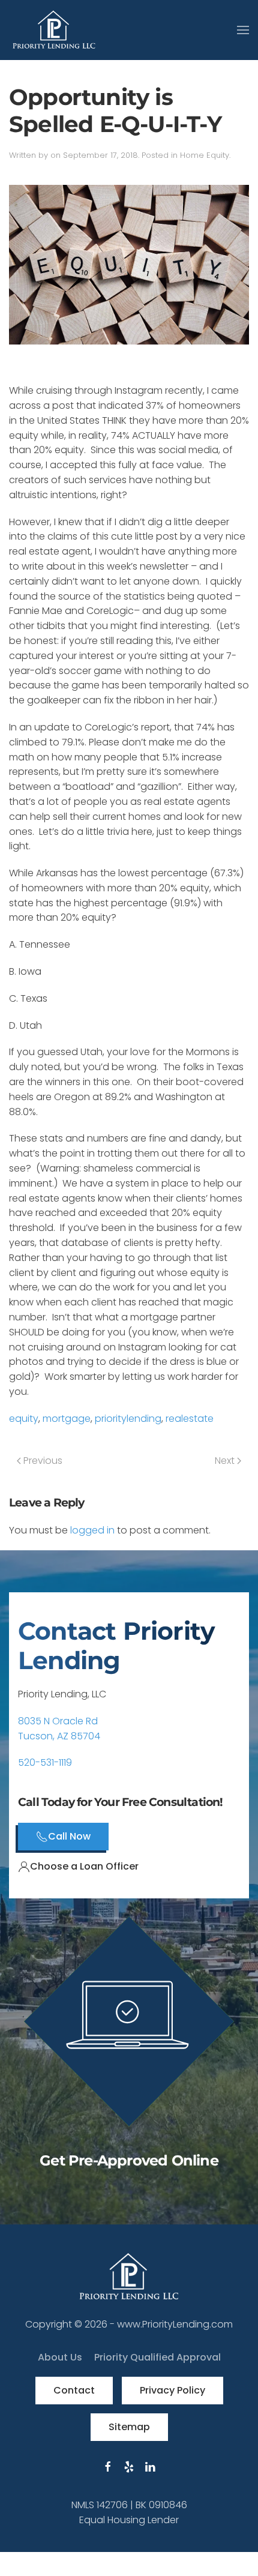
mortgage (67, 1419)
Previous (42, 1461)
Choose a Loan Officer (84, 1866)
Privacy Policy (172, 2390)
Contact (74, 2390)
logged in (92, 1530)
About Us (60, 2357)
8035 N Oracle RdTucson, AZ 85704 (59, 1729)
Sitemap (129, 2427)
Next (226, 1461)
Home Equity (205, 155)
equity (24, 1419)
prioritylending (128, 1419)
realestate (190, 1419)
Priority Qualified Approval (157, 2357)
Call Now (69, 1836)
